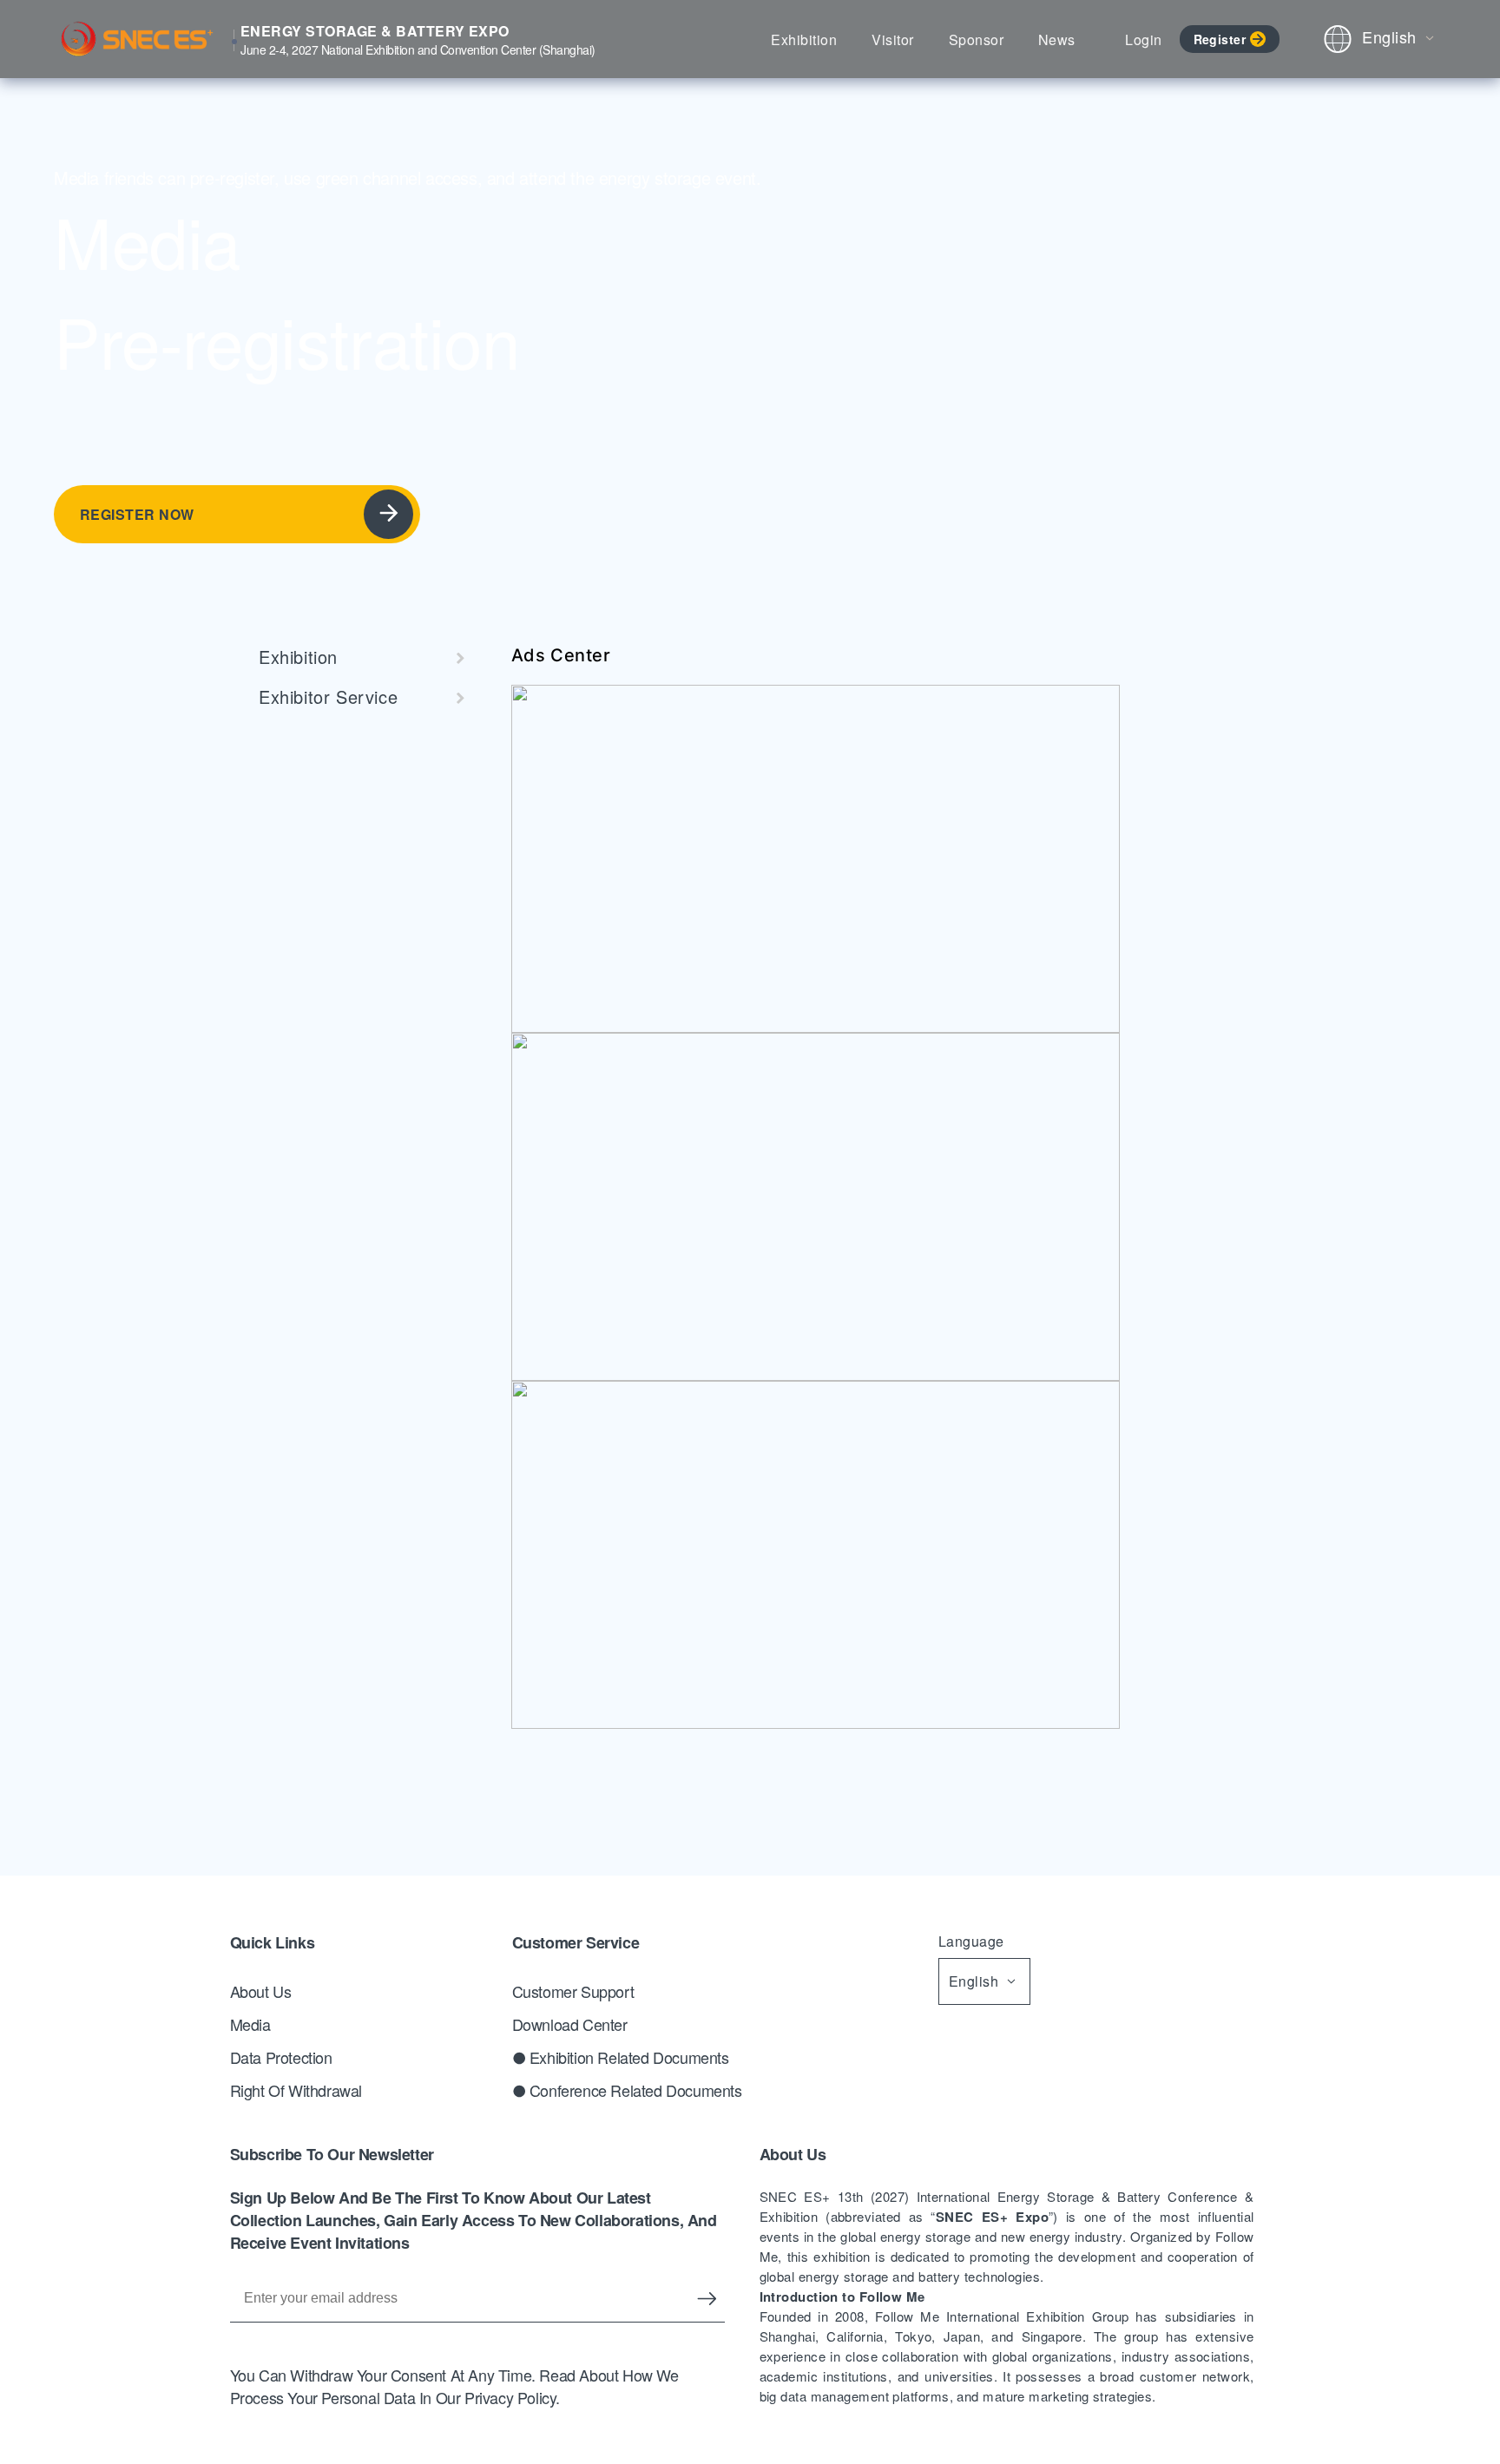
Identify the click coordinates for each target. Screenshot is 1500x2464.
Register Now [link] (137, 514)
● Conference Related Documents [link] (627, 2090)
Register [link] (1220, 39)
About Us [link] (261, 1991)
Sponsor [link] (976, 39)
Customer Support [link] (573, 1991)
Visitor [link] (892, 39)
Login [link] (1143, 39)
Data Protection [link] (281, 2057)
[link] (354, 657)
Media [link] (250, 2024)
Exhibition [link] (804, 39)
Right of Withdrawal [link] (296, 2090)
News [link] (1057, 39)
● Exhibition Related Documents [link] (621, 2057)
